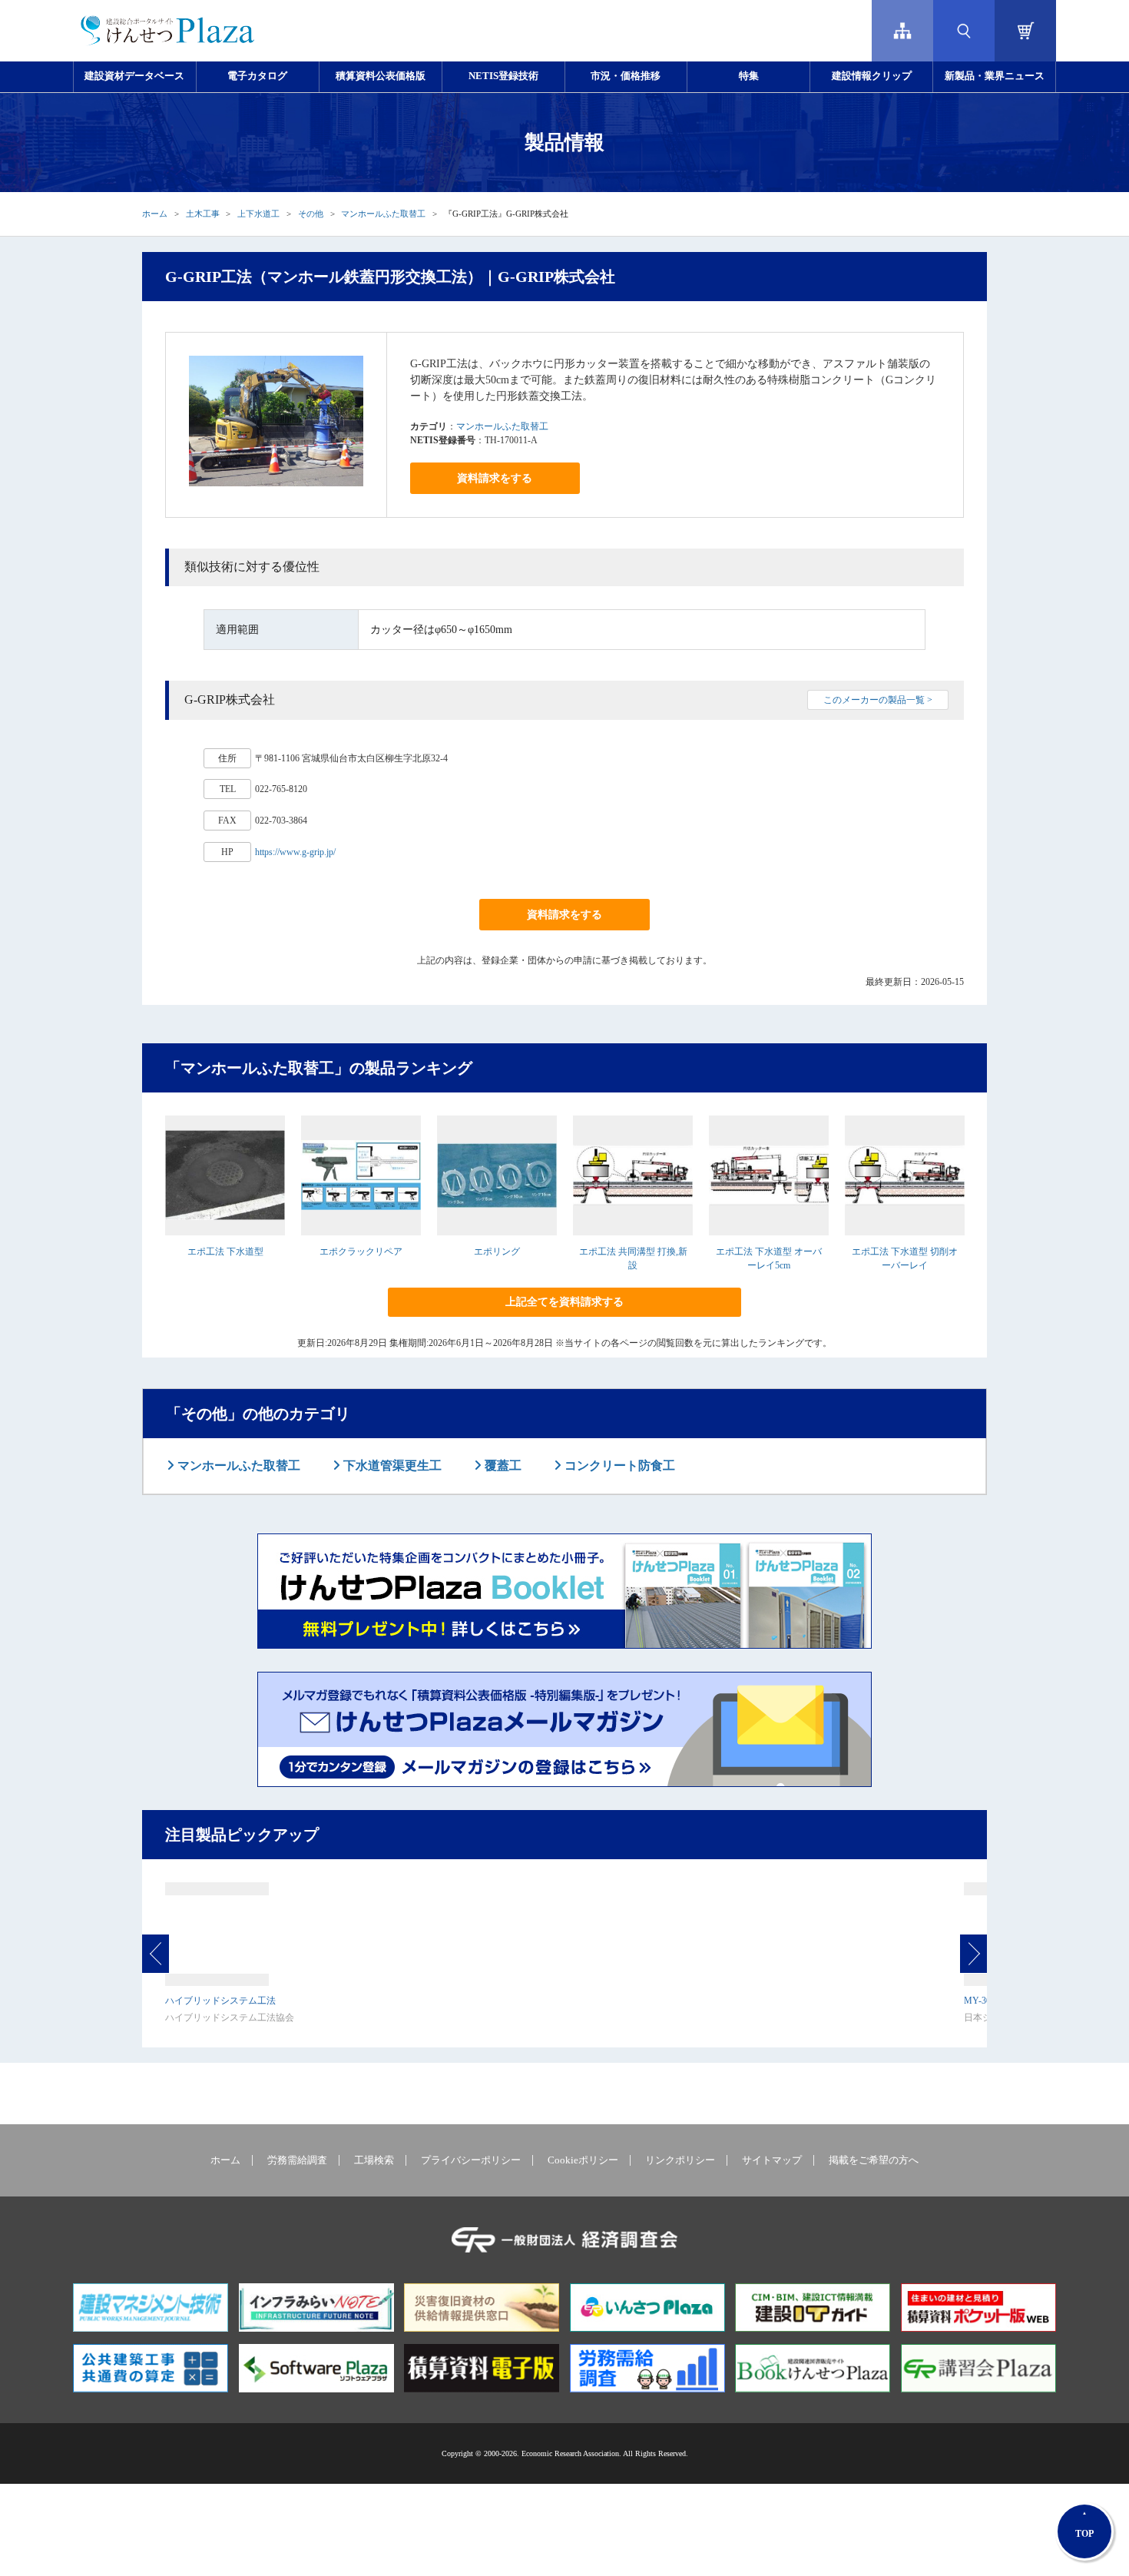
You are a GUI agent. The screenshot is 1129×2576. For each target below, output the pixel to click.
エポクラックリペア (361, 1252)
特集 (749, 76)
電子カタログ (257, 76)
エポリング (497, 1252)
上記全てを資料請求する (564, 1302)
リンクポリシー (680, 2160)
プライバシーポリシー (471, 2160)
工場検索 (374, 2160)
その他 (311, 214)
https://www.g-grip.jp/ (295, 852)
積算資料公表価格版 (381, 76)
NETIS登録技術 (503, 76)
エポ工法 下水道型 (225, 1252)
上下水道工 (258, 214)
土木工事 (203, 214)
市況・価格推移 (626, 76)
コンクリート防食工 (618, 1465)
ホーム (155, 214)
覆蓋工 (502, 1465)
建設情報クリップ (872, 76)
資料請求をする (495, 478)
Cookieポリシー (583, 2160)
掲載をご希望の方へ (874, 2160)
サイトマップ (772, 2160)
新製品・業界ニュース (995, 76)
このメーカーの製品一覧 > (878, 700)
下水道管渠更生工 (391, 1465)
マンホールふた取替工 (383, 214)
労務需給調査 (297, 2160)
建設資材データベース (134, 76)
